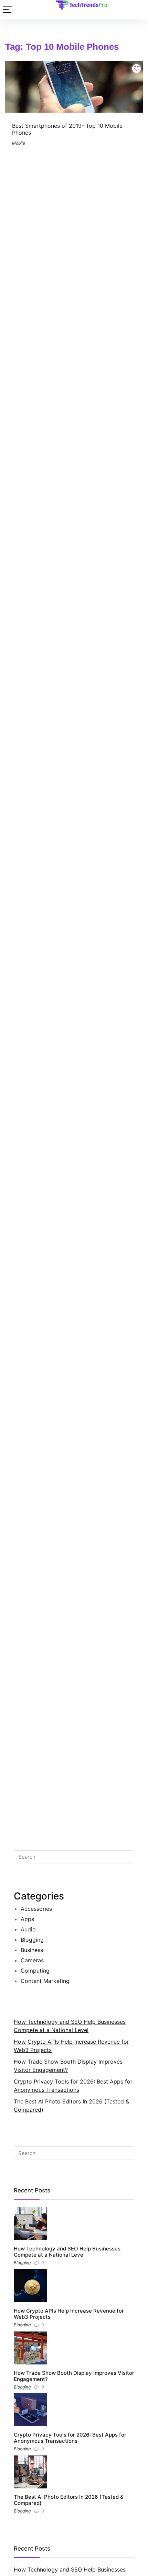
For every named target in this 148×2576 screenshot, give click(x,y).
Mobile (19, 143)
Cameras (32, 1960)
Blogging (32, 1940)
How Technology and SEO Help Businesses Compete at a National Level (67, 2252)
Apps (27, 1919)
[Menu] (8, 9)
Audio (28, 1929)
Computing (35, 1971)
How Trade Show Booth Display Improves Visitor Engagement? (74, 2376)
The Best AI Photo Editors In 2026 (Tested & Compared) (69, 2500)
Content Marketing (45, 1981)
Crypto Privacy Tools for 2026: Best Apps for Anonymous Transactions (70, 2438)
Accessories (36, 1909)
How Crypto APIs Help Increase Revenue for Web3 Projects (69, 2314)
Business (32, 1950)
